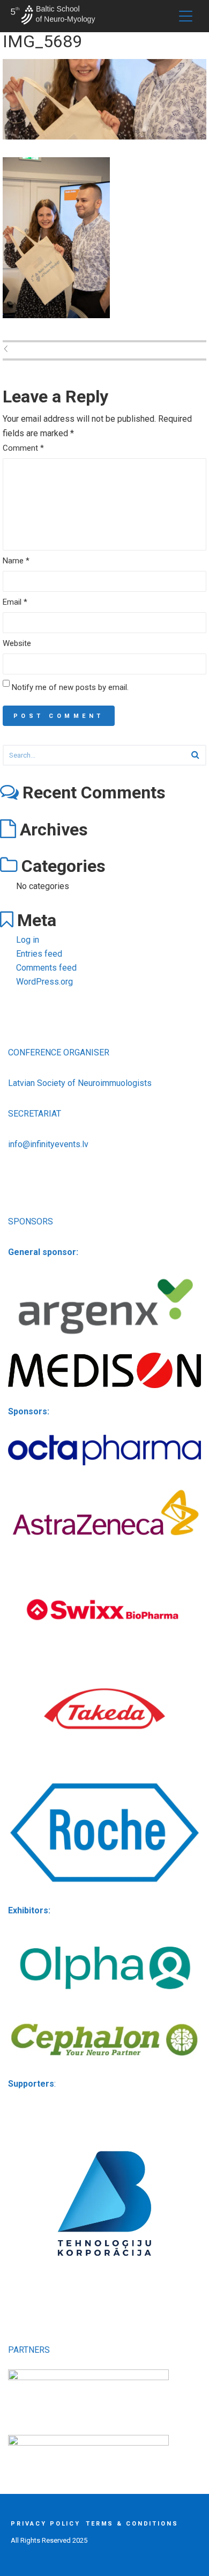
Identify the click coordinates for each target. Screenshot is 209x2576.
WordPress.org (44, 982)
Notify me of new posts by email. (70, 687)
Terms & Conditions (132, 2524)
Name (16, 561)
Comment (23, 448)
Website (17, 643)
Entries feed (39, 954)
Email (15, 602)
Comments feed (46, 968)
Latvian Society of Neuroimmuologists (80, 1083)
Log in (28, 940)
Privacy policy (46, 2524)
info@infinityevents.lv (48, 1144)
